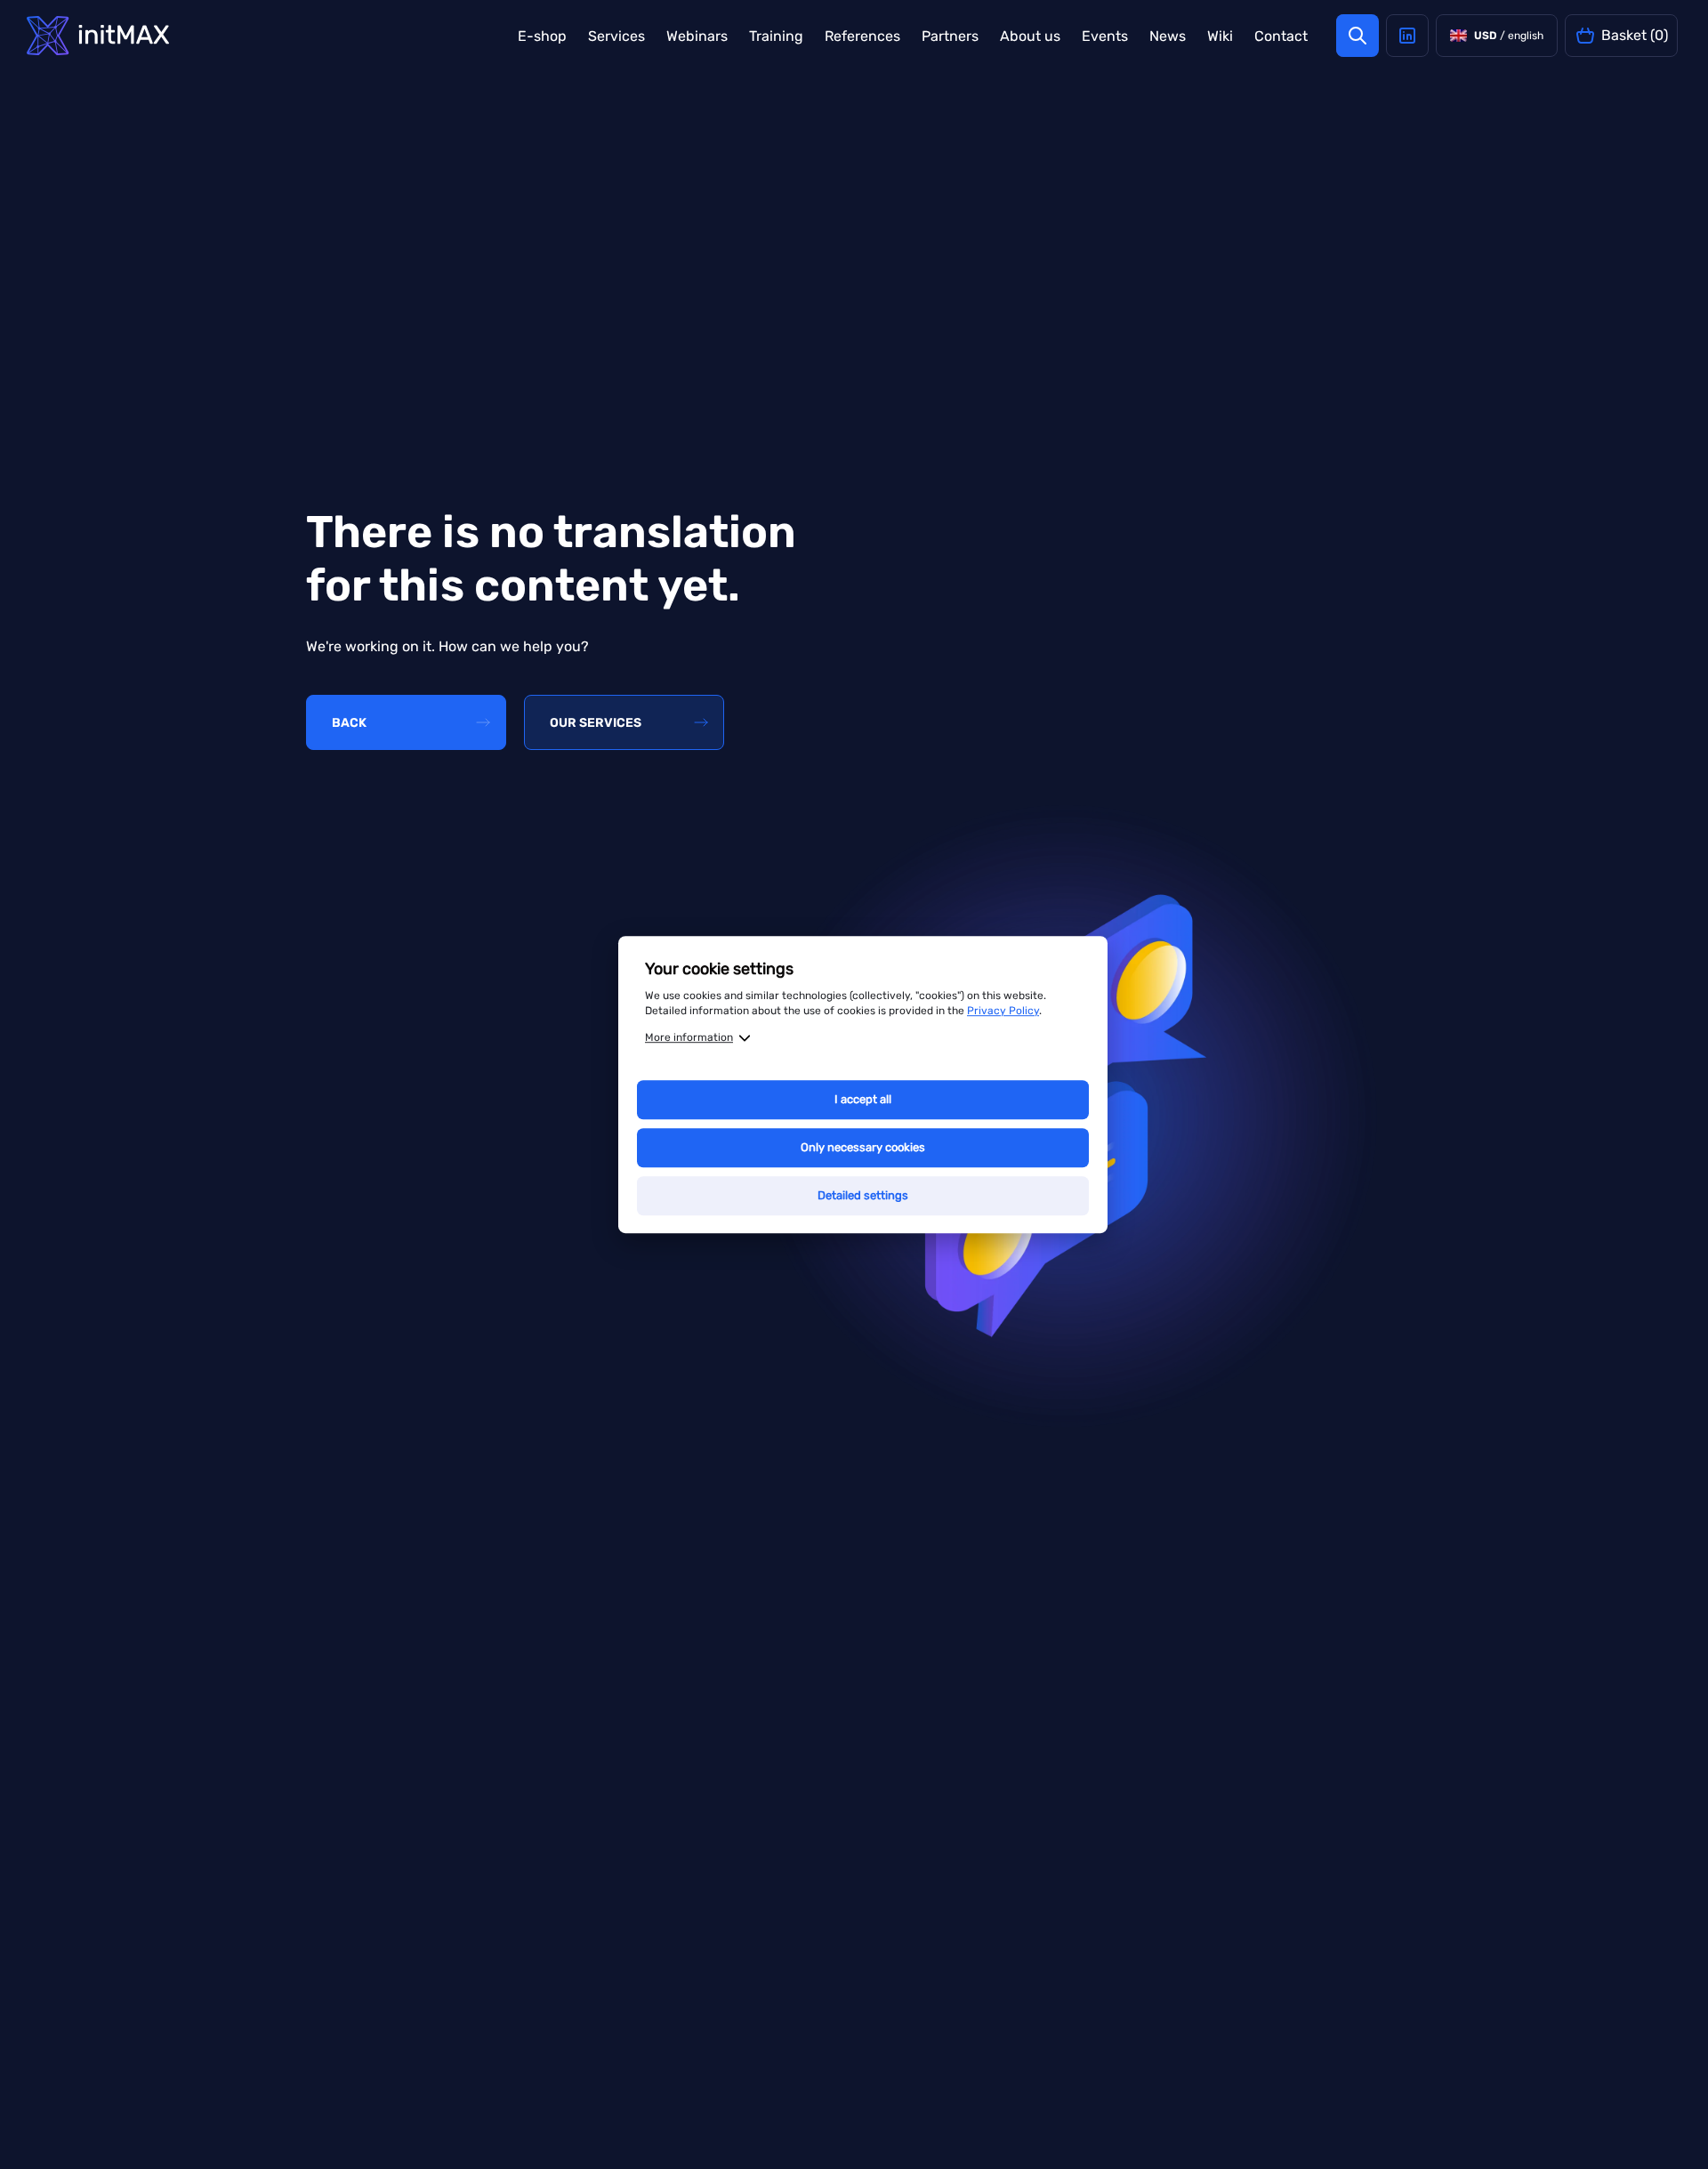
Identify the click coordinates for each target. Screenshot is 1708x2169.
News (1168, 36)
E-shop (542, 36)
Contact (1281, 36)
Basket (1635, 35)
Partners (950, 36)
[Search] (1358, 36)
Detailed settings (863, 1195)
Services (616, 36)
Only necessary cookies (863, 1147)
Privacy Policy (1003, 1011)
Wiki (1220, 36)
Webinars (697, 36)
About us (1030, 36)
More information (689, 1037)
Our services (596, 723)
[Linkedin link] (1407, 36)
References (862, 36)
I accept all (863, 1099)
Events (1105, 36)
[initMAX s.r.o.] (98, 36)
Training (776, 36)
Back (349, 723)
